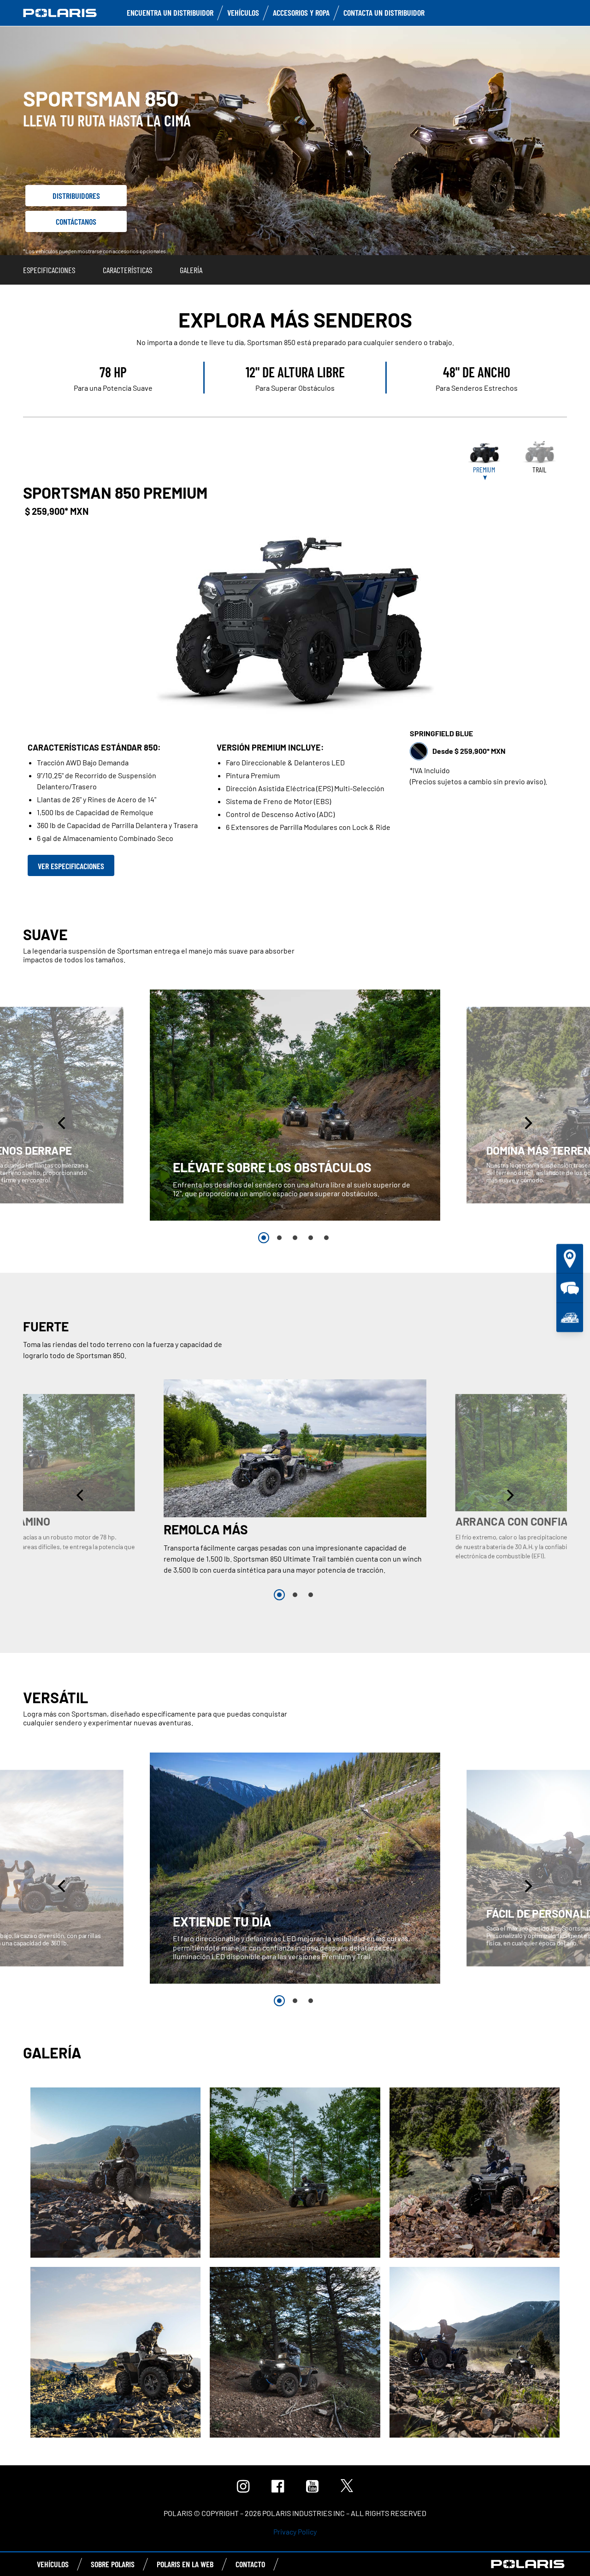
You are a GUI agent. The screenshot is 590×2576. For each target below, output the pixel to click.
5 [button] (326, 1238)
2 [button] (279, 1238)
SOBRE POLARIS (113, 2564)
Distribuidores (76, 196)
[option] (295, 1105)
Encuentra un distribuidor (170, 12)
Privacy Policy (295, 2531)
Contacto (250, 2564)
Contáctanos (76, 221)
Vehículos (243, 12)
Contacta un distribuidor (384, 12)
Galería (191, 270)
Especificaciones (49, 270)
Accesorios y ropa (301, 12)
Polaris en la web (185, 2564)
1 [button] (264, 1238)
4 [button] (311, 1238)
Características (127, 270)
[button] (63, 1123)
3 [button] (295, 1238)
